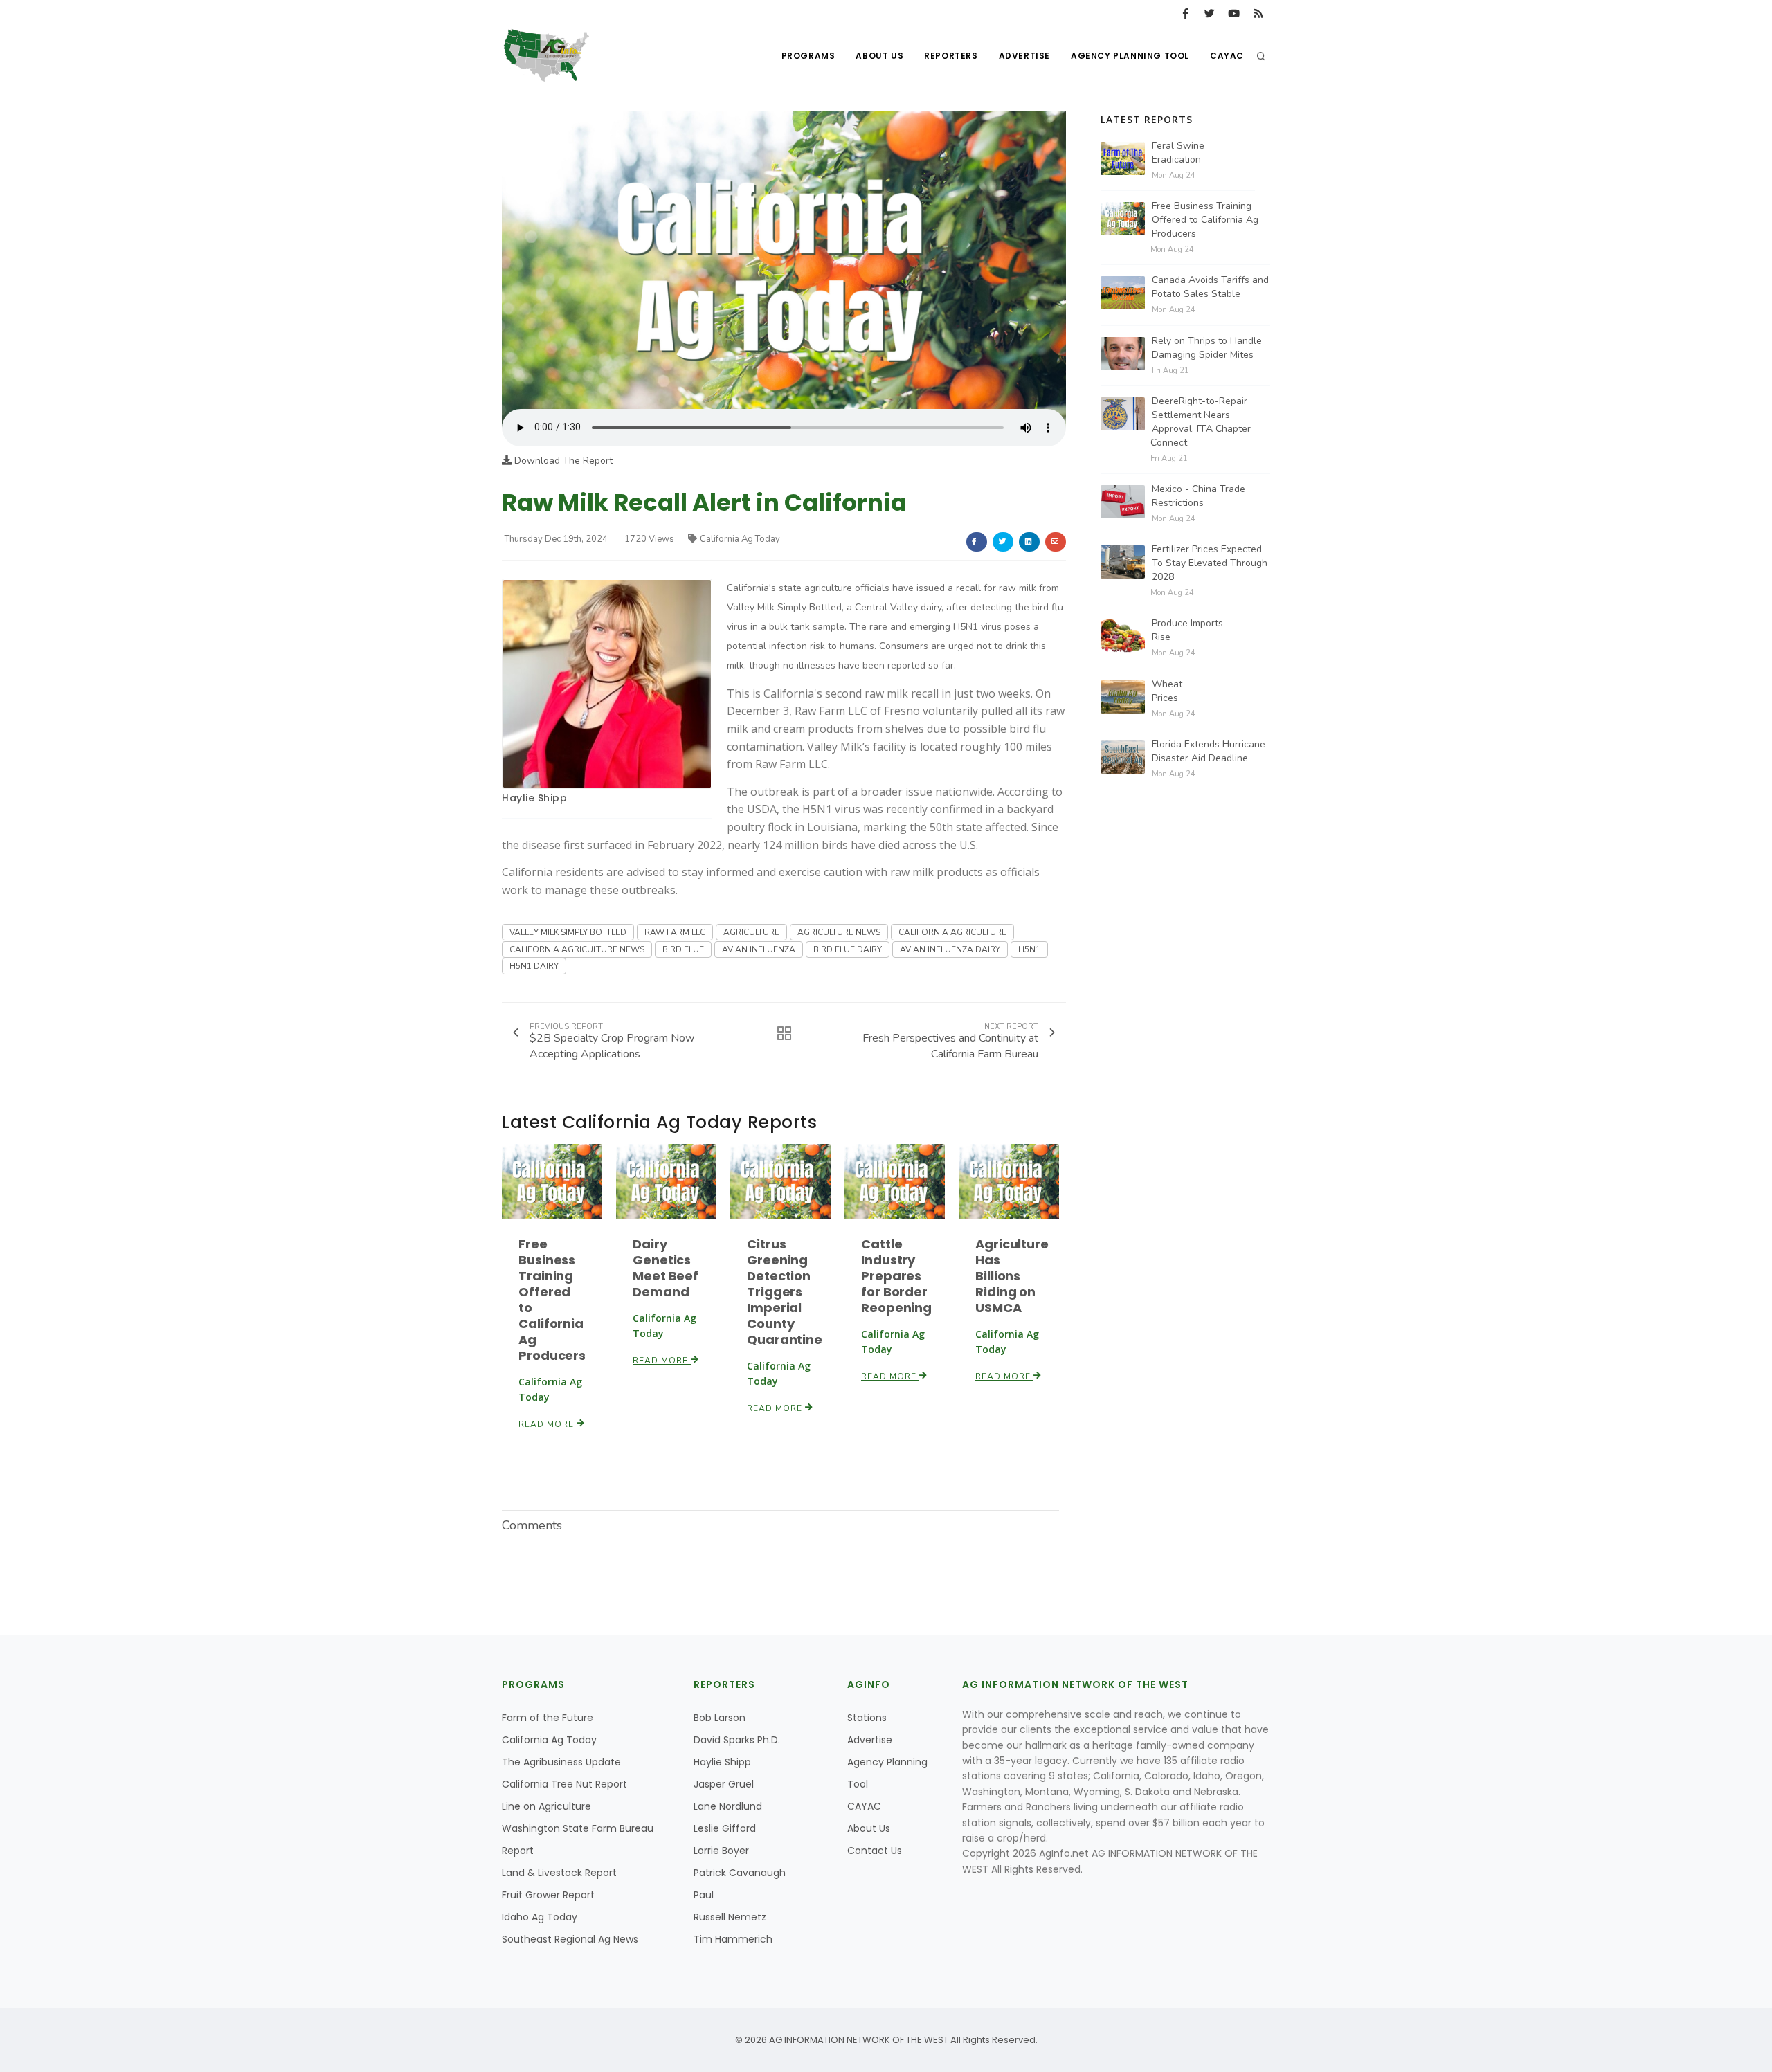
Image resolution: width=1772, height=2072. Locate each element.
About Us (879, 56)
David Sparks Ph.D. (737, 1740)
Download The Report (562, 461)
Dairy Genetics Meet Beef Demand (666, 1268)
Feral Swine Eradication (1178, 153)
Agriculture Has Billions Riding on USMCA (1012, 1276)
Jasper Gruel (724, 1784)
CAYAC (1227, 56)
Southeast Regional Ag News (570, 1939)
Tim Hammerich (733, 1939)
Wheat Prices (1167, 691)
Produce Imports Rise (1187, 630)
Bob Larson (720, 1718)
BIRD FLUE (683, 949)
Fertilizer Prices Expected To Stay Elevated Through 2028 (1210, 563)
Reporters (951, 56)
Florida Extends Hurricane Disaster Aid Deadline (1209, 751)
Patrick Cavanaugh (740, 1873)
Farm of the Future (548, 1718)
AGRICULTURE (751, 932)
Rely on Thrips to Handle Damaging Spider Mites (1207, 348)
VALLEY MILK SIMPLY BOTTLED (568, 932)
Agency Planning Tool (1130, 56)
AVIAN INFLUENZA (759, 949)
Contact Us (875, 1851)
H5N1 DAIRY (534, 966)
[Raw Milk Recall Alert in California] (784, 260)
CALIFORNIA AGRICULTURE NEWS (577, 949)
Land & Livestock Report (559, 1873)
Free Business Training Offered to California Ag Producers (552, 1300)
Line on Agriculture (546, 1806)
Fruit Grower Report (548, 1895)
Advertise (1024, 56)
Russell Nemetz (730, 1917)
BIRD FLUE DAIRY (848, 949)
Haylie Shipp (534, 798)
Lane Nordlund (728, 1806)
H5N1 (1029, 949)
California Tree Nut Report (564, 1784)
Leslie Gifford (725, 1828)
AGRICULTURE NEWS (839, 932)
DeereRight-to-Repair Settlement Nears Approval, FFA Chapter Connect (1201, 422)
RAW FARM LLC (675, 932)
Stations (867, 1718)
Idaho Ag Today (540, 1917)
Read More (548, 1424)
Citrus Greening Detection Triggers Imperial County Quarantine (785, 1292)
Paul (704, 1895)
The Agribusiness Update (561, 1762)
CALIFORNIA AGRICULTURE (952, 932)
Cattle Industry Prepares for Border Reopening (896, 1276)
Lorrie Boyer (721, 1851)
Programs (808, 56)
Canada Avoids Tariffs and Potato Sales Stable (1210, 287)
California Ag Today (740, 539)
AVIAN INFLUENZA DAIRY (950, 949)
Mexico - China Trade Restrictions (1199, 496)
